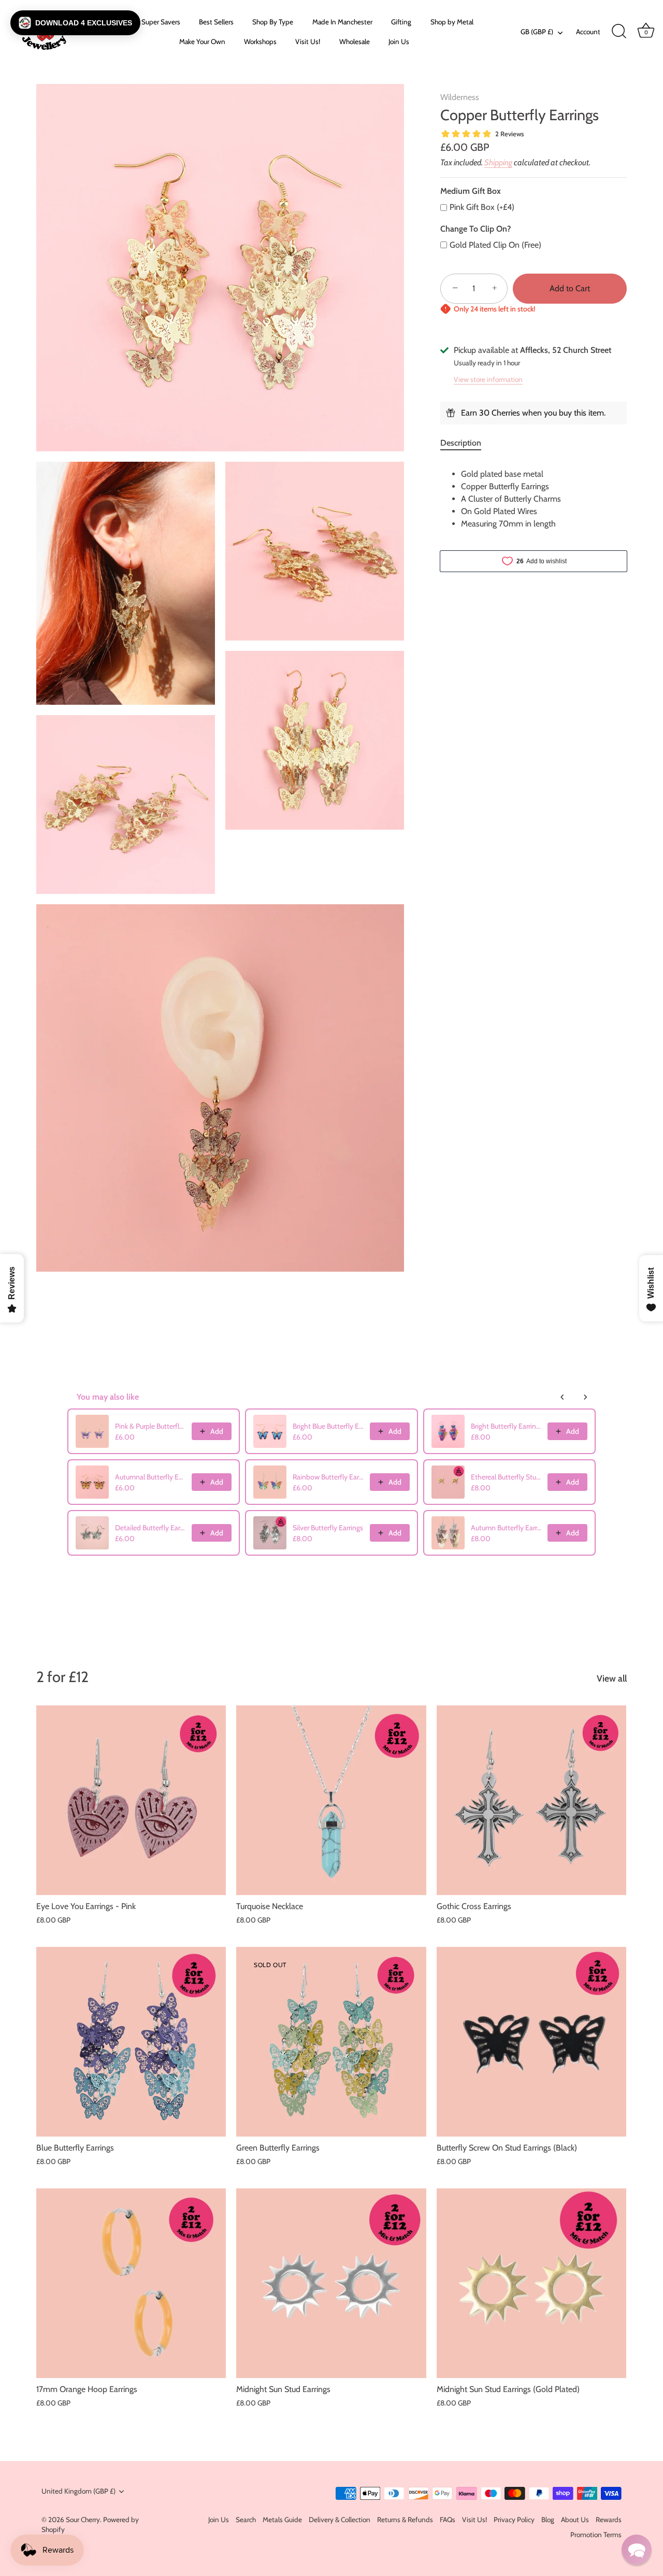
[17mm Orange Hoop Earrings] (131, 2283)
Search (246, 2520)
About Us (575, 2520)
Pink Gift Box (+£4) (482, 207)
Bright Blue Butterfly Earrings (328, 1426)
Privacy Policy (514, 2520)
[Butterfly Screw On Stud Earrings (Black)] (531, 2042)
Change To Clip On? (475, 228)
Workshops (260, 41)
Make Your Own (202, 41)
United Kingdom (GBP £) (78, 2491)
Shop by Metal (452, 22)
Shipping (498, 162)
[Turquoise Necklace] (331, 1800)
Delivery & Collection (340, 2520)
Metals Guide (282, 2520)
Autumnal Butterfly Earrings (150, 1477)
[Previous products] (563, 1397)
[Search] (619, 32)
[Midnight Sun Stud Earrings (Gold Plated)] (531, 2283)
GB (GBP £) (537, 32)
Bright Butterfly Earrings (506, 1426)
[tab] (466, 443)
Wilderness (460, 97)
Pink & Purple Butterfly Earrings (150, 1426)
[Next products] (585, 1397)
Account (588, 32)
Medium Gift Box (471, 191)
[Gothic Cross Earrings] (531, 1800)
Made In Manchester (342, 22)
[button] (75, 23)
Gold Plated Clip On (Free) (495, 245)
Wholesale (355, 41)
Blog (548, 2520)
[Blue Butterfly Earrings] (131, 2042)
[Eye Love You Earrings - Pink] (131, 1800)
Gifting (401, 22)
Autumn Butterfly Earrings (506, 1528)
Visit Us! (308, 41)
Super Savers (161, 22)
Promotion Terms (596, 2535)
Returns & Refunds (405, 2520)
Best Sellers (216, 22)
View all (612, 1678)
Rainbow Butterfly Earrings (328, 1477)
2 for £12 (62, 1677)
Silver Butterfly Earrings (328, 1528)
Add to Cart (570, 288)
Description (461, 443)
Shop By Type (273, 22)
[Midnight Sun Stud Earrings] (331, 2283)
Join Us (399, 41)
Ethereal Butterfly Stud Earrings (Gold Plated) (506, 1477)
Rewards (609, 2520)
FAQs (448, 2520)
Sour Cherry (83, 2520)
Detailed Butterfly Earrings (150, 1528)
